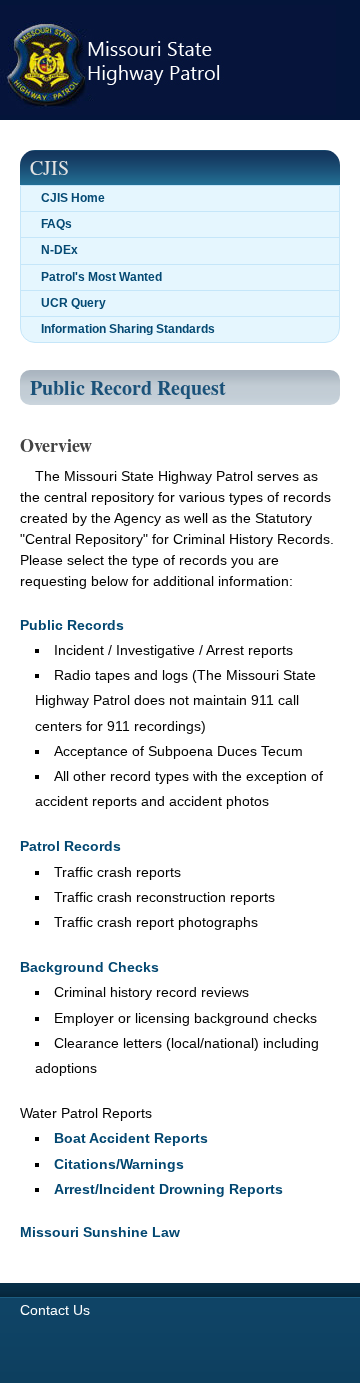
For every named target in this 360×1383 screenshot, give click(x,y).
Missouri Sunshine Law (100, 1232)
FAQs (56, 224)
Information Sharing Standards (128, 329)
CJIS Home (73, 198)
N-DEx (59, 250)
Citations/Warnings (119, 1164)
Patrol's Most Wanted (101, 277)
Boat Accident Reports (131, 1138)
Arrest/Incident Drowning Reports (168, 1189)
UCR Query (73, 303)
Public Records (72, 625)
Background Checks (89, 967)
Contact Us (55, 1310)
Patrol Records (70, 846)
